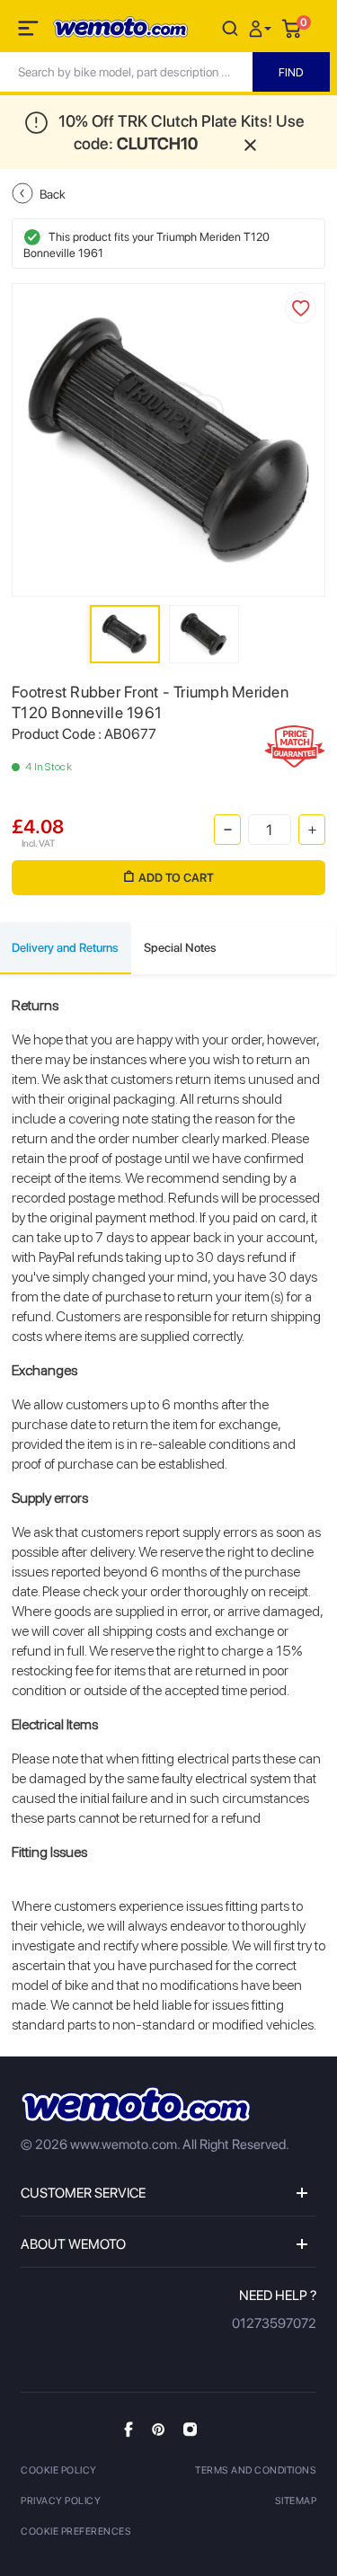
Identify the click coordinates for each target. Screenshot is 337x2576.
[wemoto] (136, 2105)
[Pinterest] (158, 2429)
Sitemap (296, 2501)
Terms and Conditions (256, 2470)
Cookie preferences (76, 2532)
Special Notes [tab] (180, 947)
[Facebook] (129, 2429)
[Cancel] (230, 27)
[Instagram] (190, 2429)
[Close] (250, 143)
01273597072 (274, 2323)
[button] (262, 27)
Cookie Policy (59, 2470)
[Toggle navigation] (30, 31)
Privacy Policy (61, 2501)
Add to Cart (176, 878)
